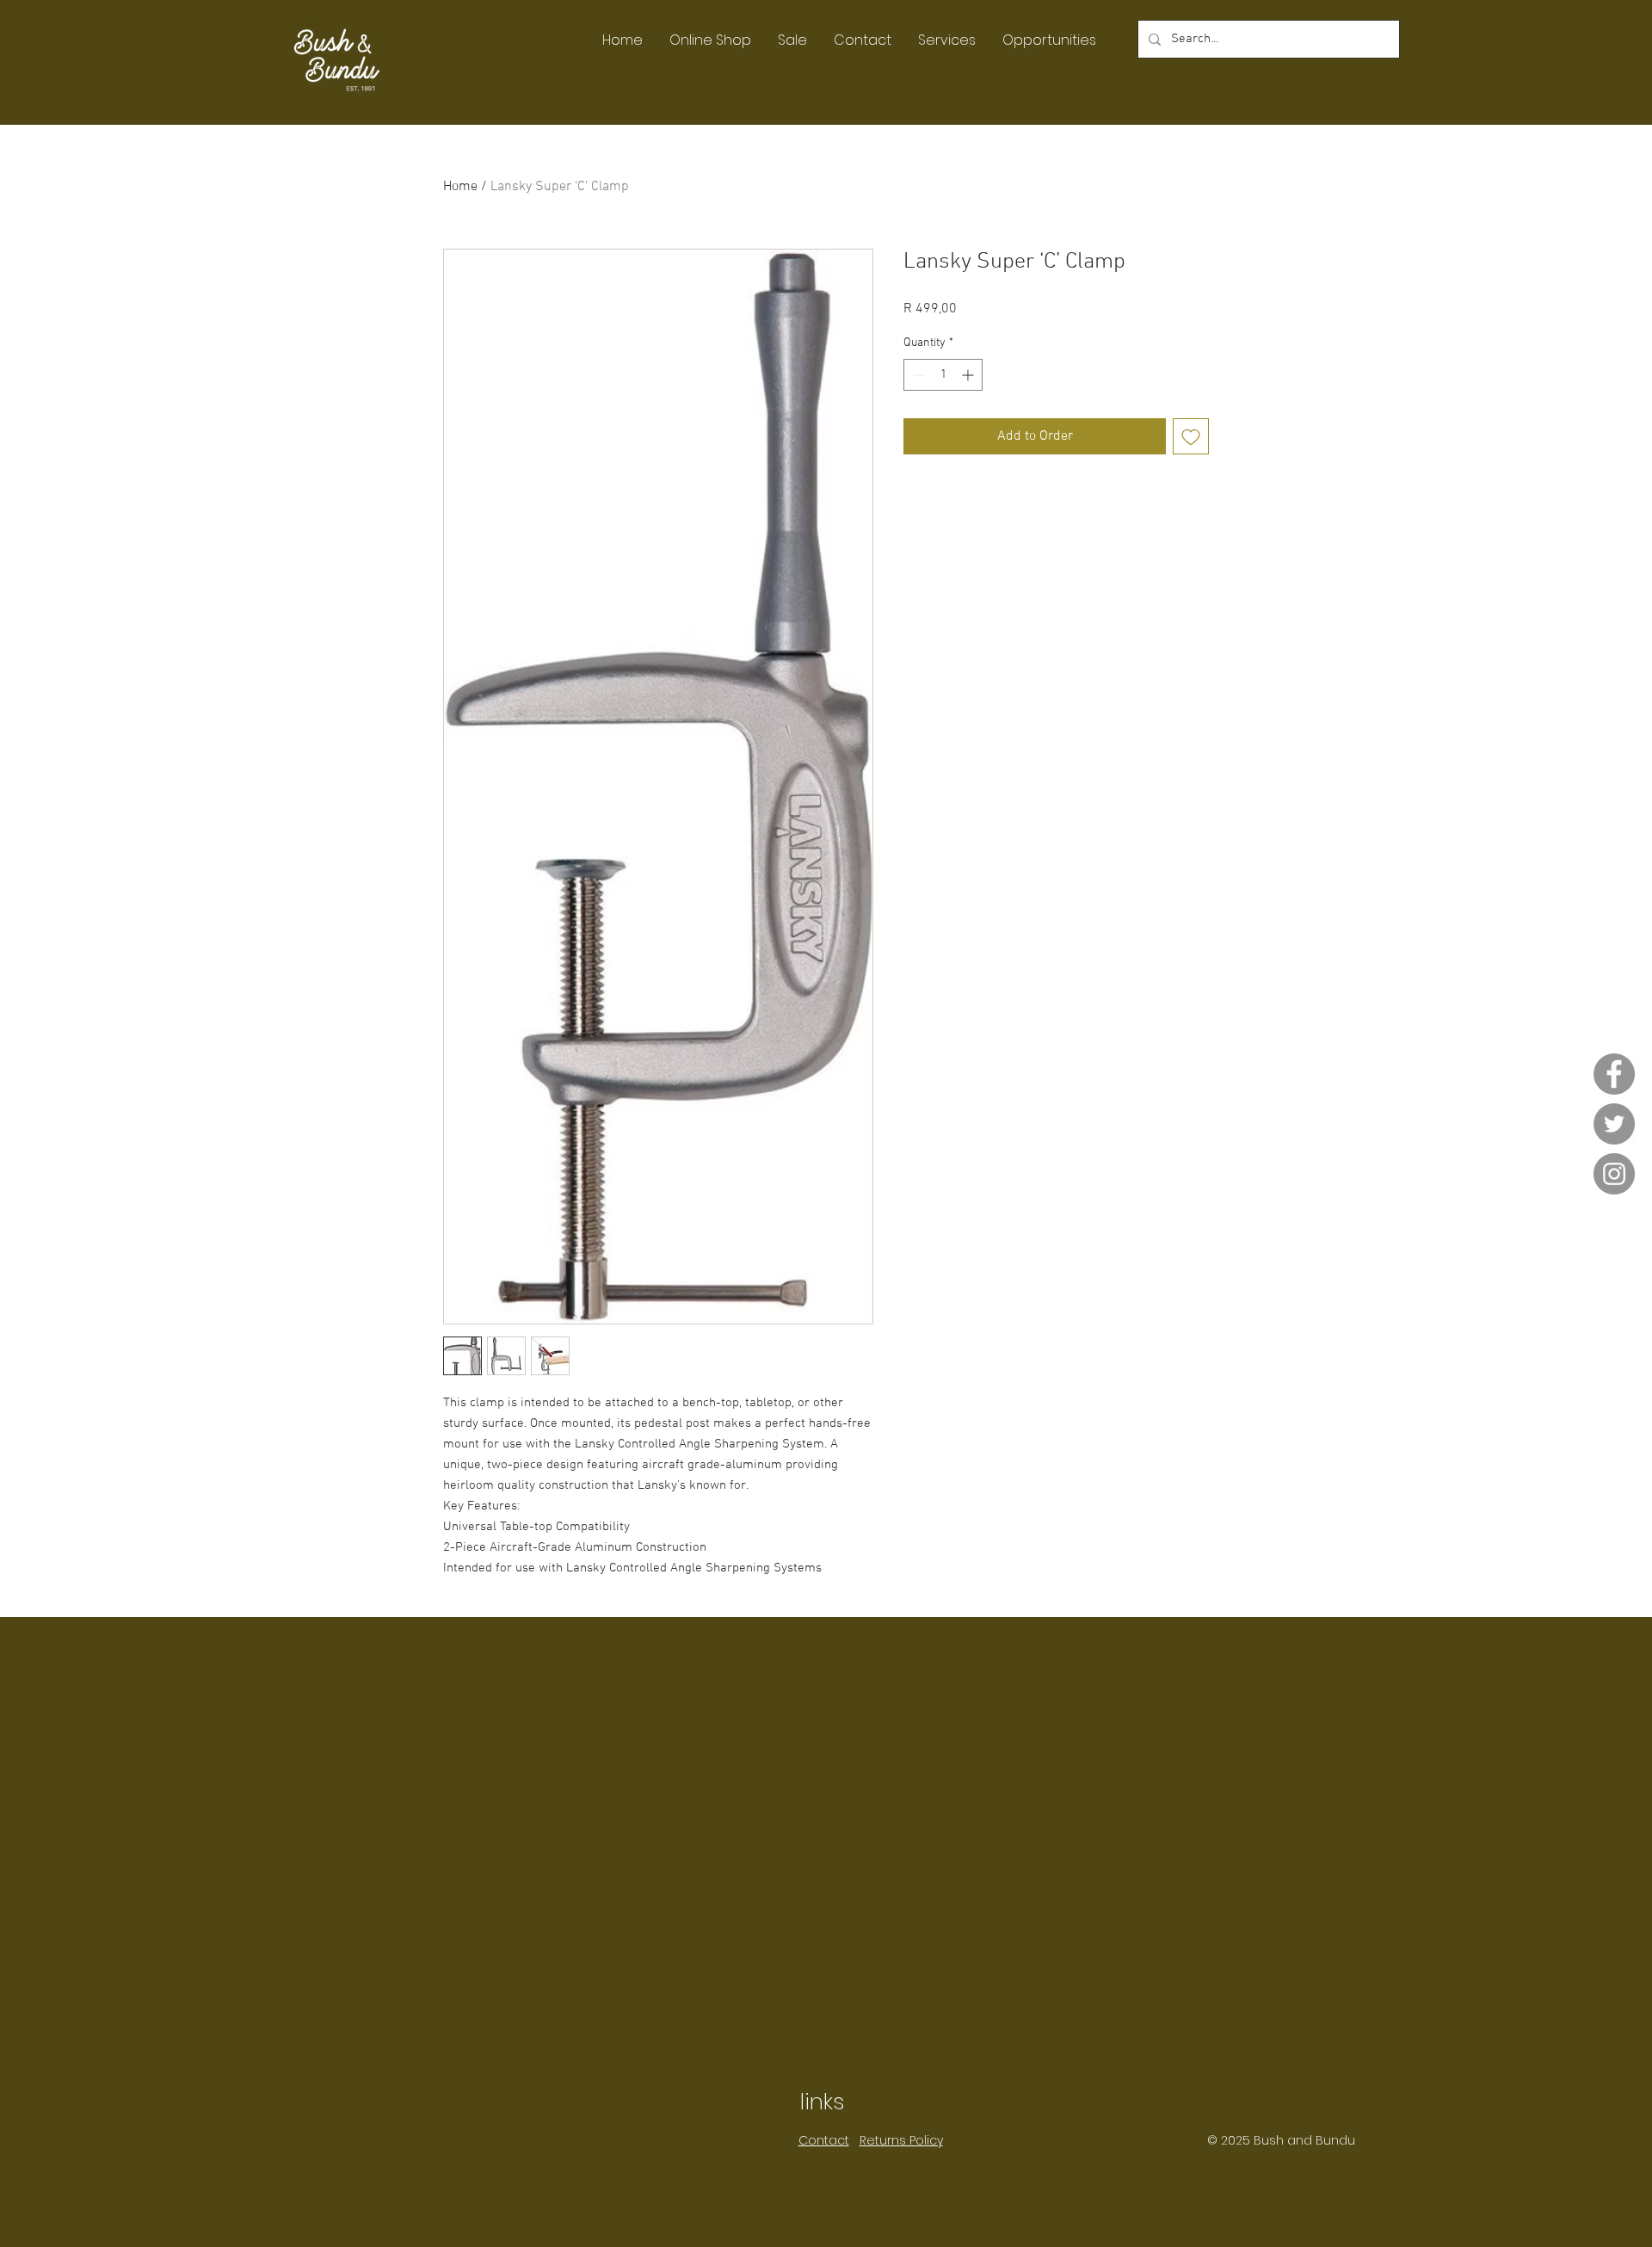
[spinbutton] (943, 375)
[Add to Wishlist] (1191, 436)
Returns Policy (901, 2140)
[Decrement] (917, 375)
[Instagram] (1614, 1174)
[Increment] (969, 375)
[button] (710, 40)
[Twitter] (1614, 1124)
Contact (824, 2140)
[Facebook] (1614, 1074)
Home (460, 187)
